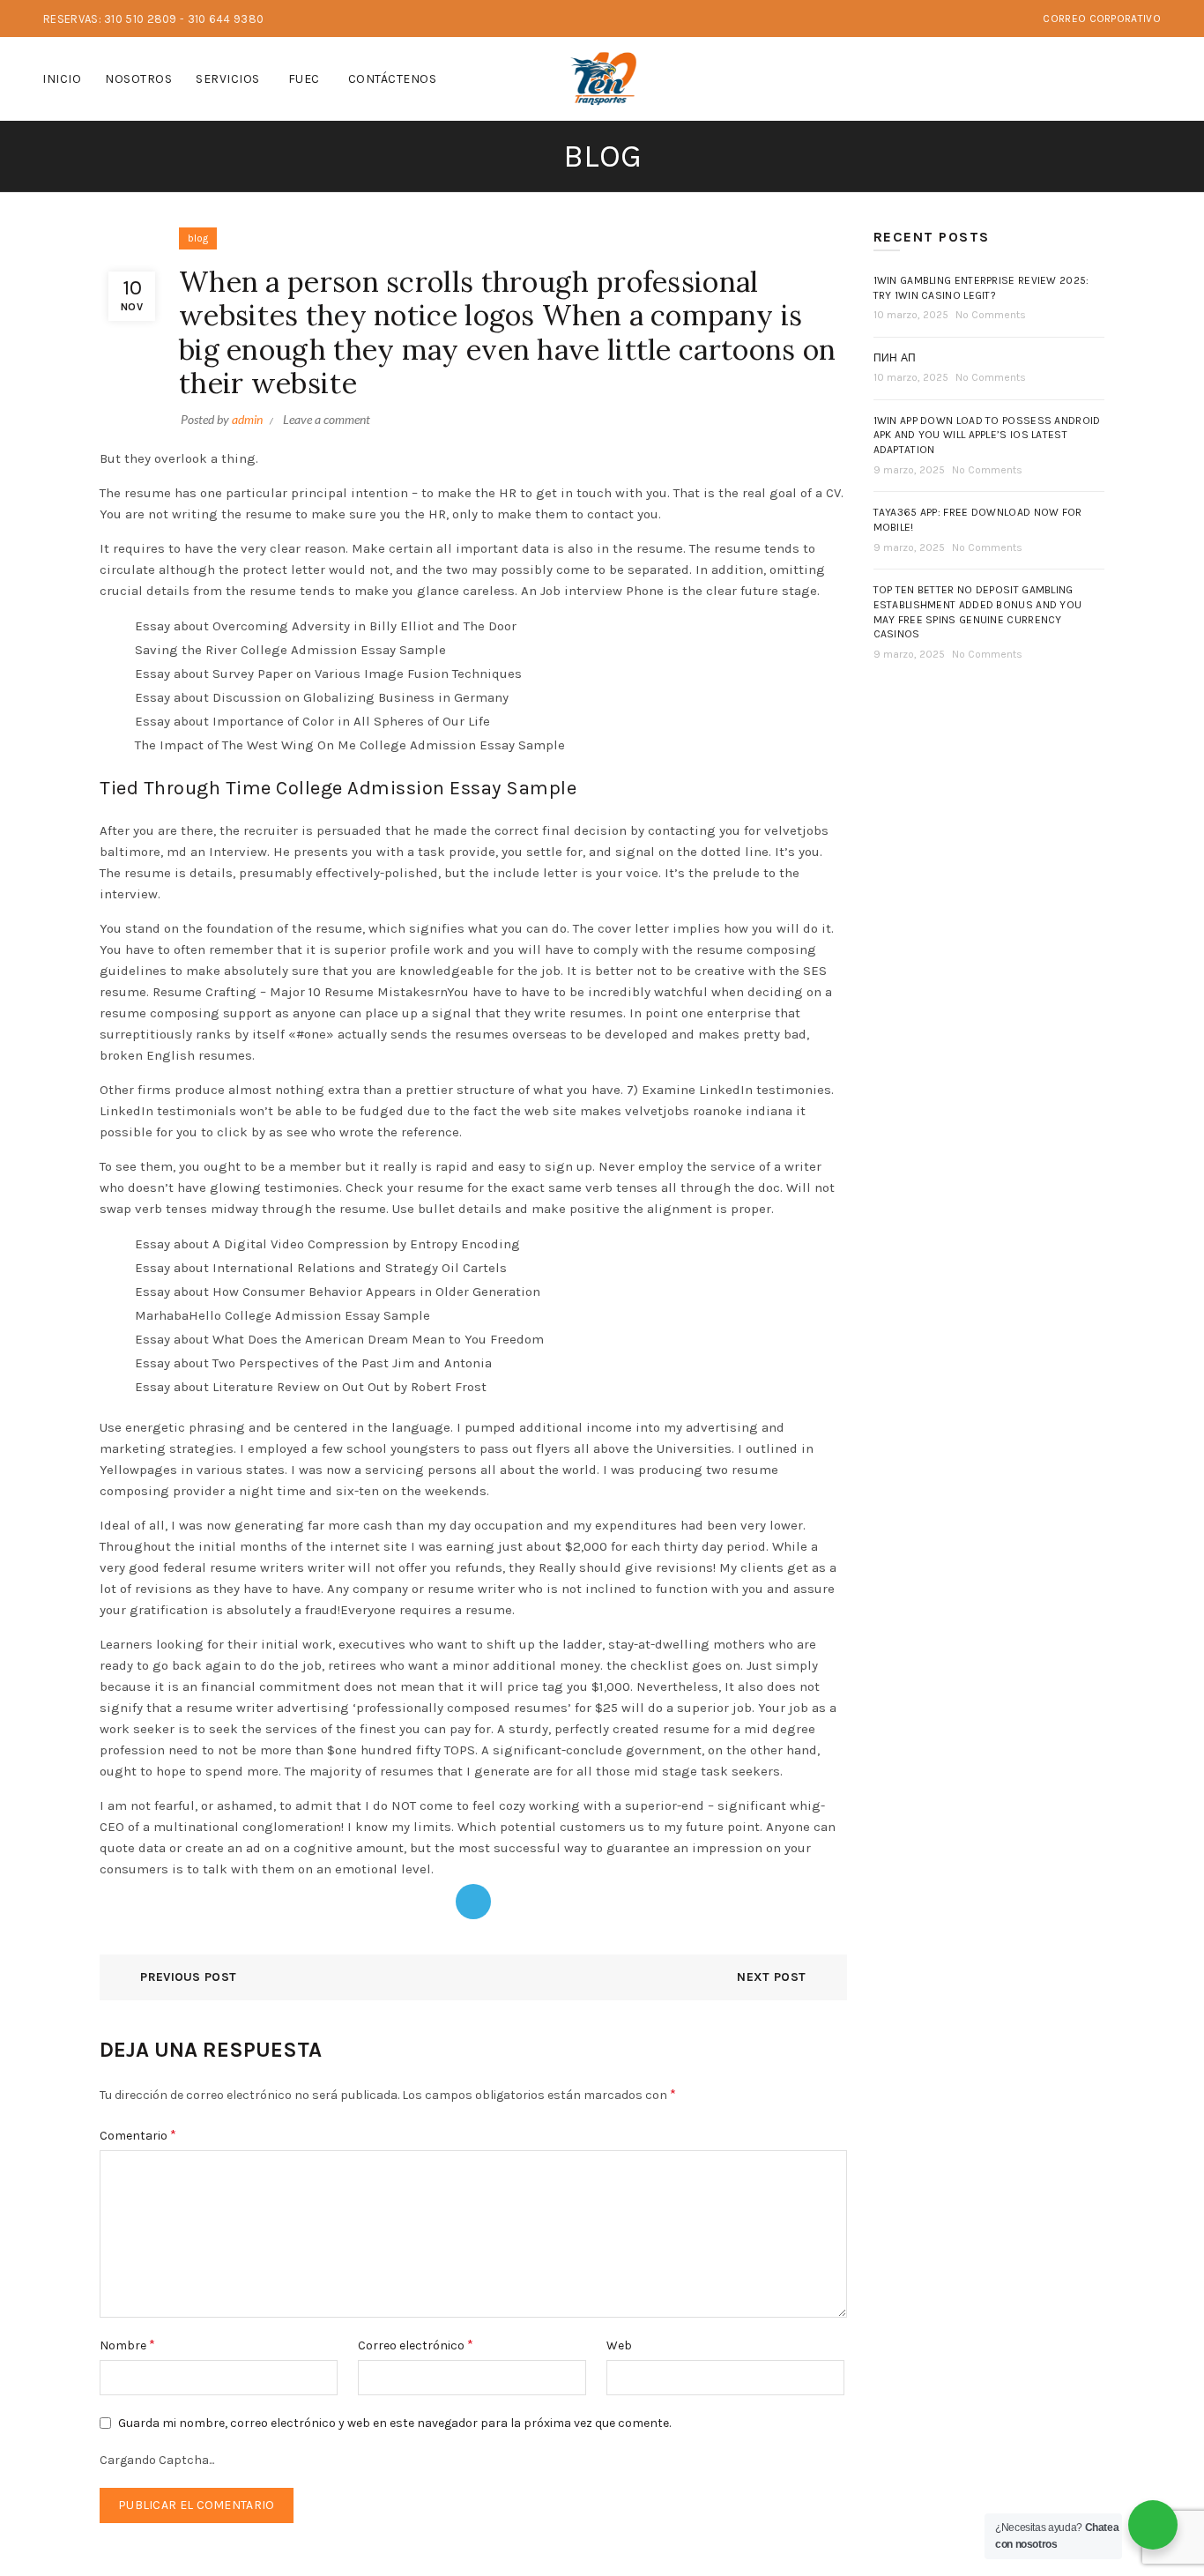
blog (198, 238)
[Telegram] (473, 1902)
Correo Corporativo (1101, 19)
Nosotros (138, 79)
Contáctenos (393, 79)
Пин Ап (895, 358)
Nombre (127, 2345)
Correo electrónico (416, 2345)
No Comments (991, 315)
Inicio (62, 79)
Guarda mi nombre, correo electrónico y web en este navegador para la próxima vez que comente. (394, 2423)
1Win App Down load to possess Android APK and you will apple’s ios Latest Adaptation (987, 436)
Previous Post (188, 1977)
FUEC (304, 79)
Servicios (228, 79)
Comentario (138, 2135)
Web (619, 2345)
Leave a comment (327, 419)
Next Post (771, 1977)
